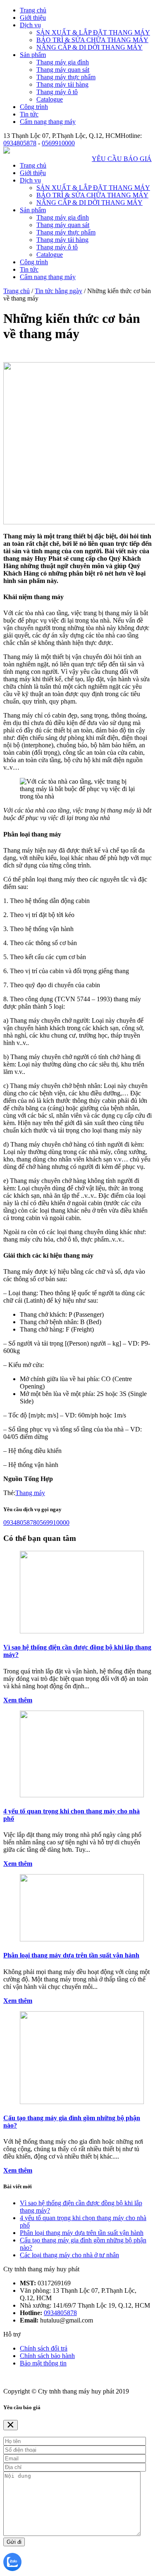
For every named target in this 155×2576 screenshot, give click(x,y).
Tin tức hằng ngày (58, 291)
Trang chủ (33, 10)
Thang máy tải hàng (62, 84)
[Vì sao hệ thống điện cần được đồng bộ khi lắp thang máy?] (82, 1631)
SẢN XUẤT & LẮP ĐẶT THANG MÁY (93, 32)
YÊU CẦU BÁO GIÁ (122, 159)
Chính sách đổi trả (44, 2348)
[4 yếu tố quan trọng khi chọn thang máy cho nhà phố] (82, 1795)
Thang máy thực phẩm (66, 77)
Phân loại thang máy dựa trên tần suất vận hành (71, 1955)
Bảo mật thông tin (43, 2363)
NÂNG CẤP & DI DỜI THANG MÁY (89, 47)
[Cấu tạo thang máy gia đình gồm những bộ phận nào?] (82, 2102)
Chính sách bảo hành (47, 2356)
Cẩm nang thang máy (48, 122)
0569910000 (58, 143)
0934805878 (20, 143)
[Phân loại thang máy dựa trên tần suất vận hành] (82, 1939)
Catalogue (50, 99)
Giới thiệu (33, 18)
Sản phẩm (33, 55)
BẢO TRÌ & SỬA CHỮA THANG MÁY (92, 40)
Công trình (34, 107)
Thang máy (30, 1493)
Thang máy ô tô (57, 92)
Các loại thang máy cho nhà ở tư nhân (69, 2255)
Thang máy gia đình (63, 62)
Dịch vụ (30, 25)
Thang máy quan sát (63, 70)
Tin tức (29, 114)
